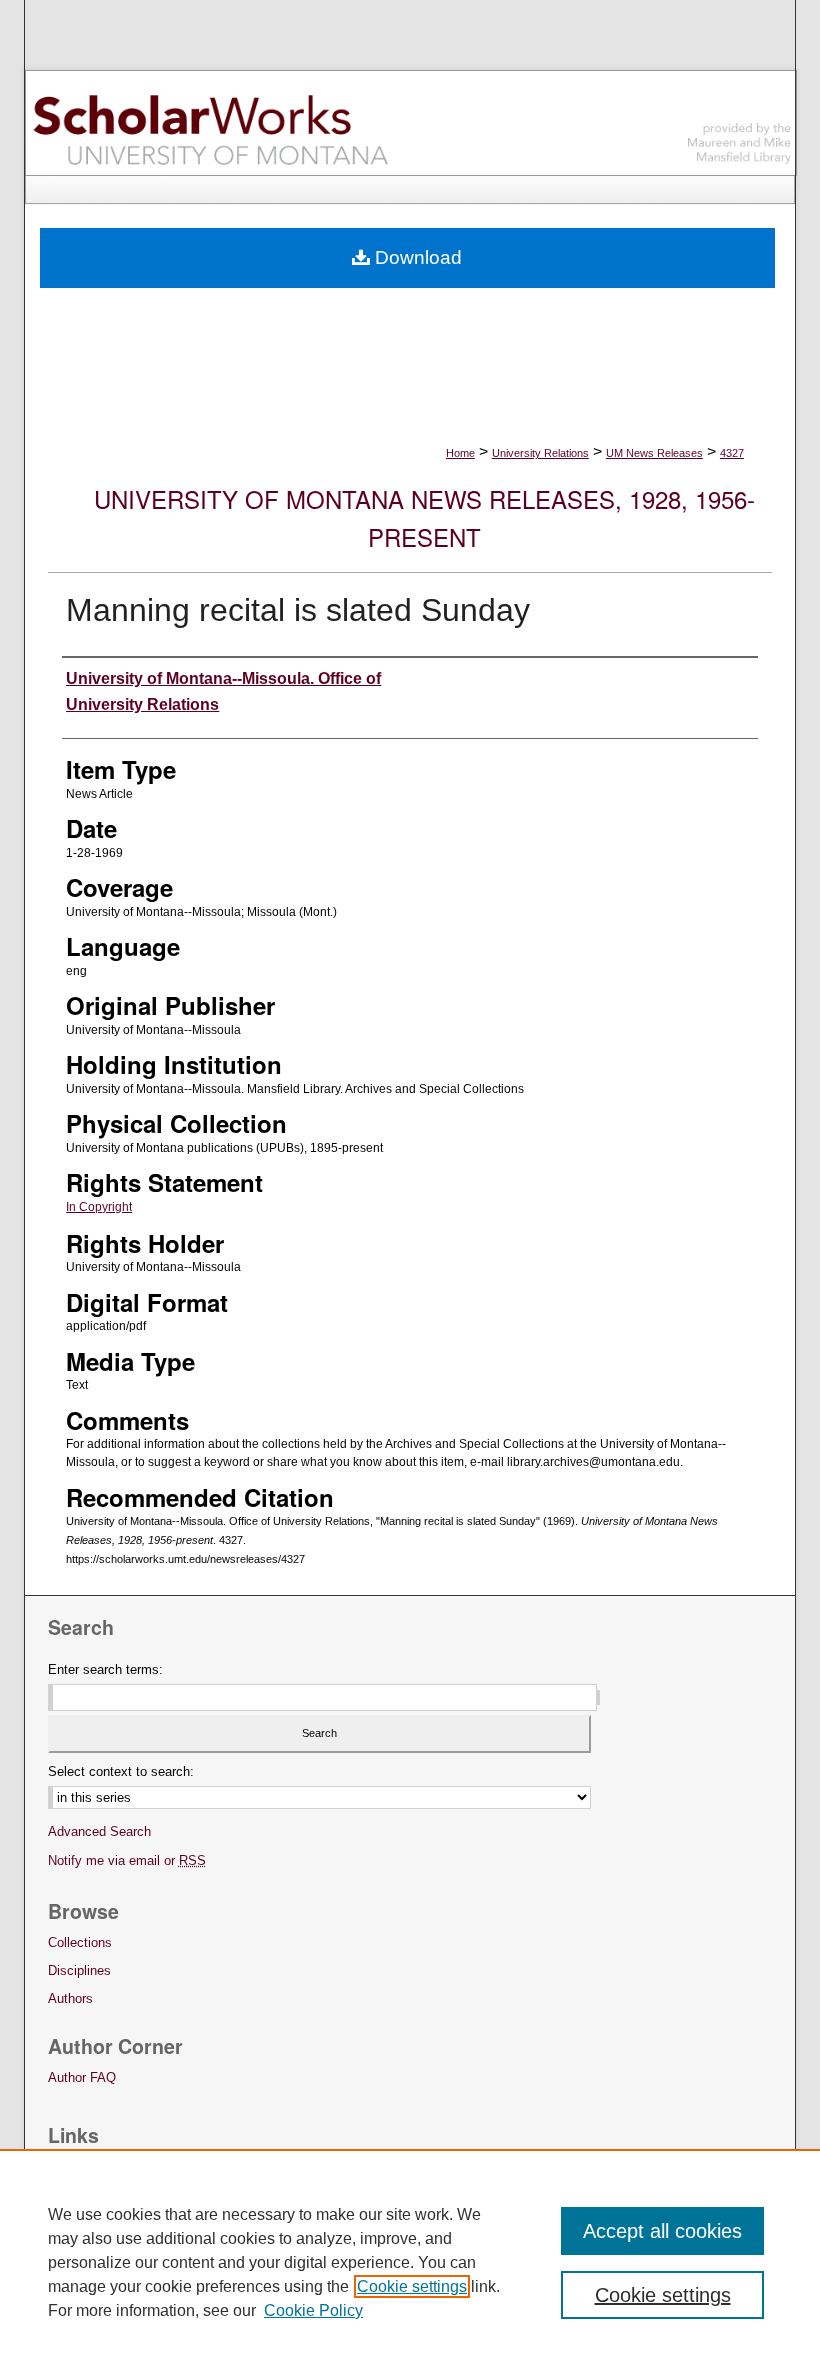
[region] (410, 2262)
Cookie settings (412, 2286)
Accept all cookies (662, 2231)
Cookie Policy (313, 2310)
